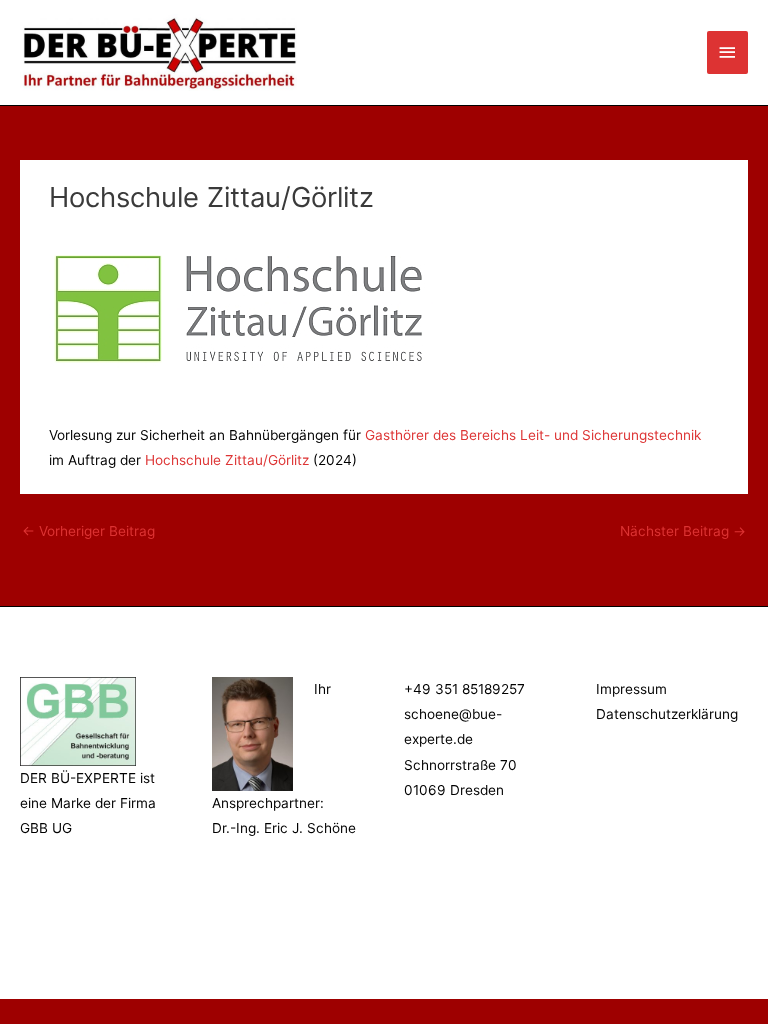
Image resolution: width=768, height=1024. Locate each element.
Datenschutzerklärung (667, 714)
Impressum (631, 689)
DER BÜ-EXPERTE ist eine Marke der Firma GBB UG (88, 803)
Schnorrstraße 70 (460, 765)
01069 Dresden (454, 790)
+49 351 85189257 (464, 689)
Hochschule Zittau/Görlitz (227, 460)
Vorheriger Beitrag (88, 531)
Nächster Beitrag (683, 531)
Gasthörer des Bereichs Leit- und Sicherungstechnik (533, 435)
